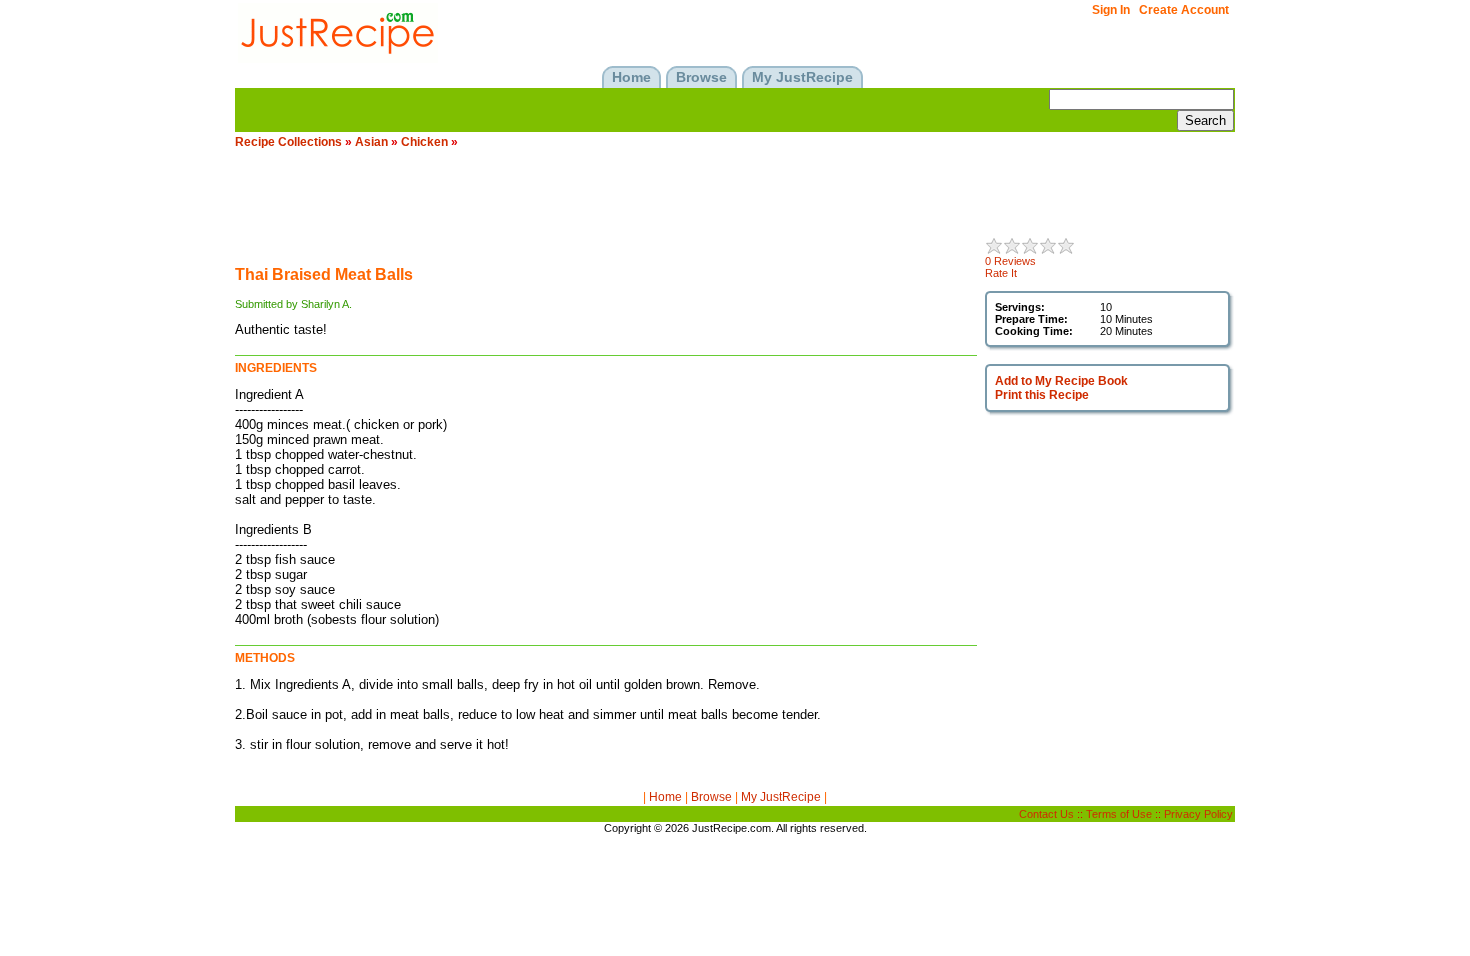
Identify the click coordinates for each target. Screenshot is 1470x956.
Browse (711, 797)
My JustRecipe (781, 797)
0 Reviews (1010, 261)
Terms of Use (1119, 814)
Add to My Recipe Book (1061, 381)
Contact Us (1046, 814)
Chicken (424, 142)
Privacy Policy (1198, 814)
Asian (371, 142)
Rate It (1001, 273)
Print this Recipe (1042, 395)
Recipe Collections (288, 142)
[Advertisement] (599, 206)
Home (665, 797)
